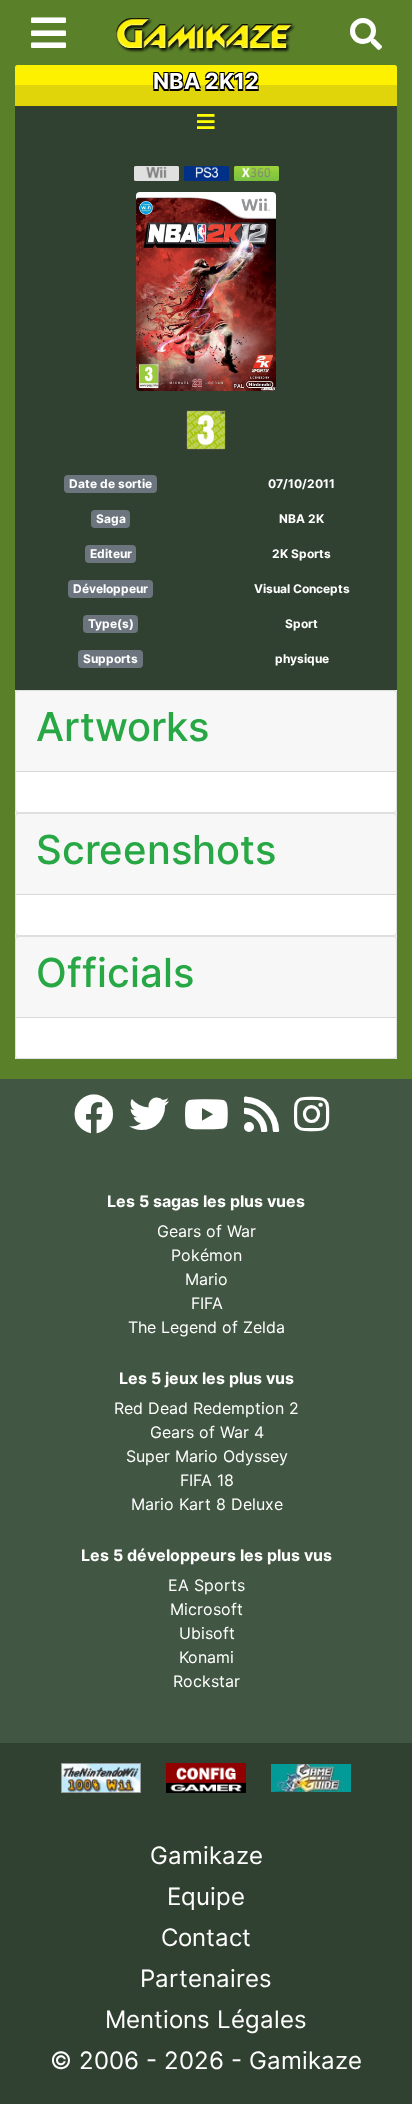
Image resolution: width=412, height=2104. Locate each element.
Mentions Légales (206, 2019)
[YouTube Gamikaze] (209, 1120)
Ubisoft (207, 1633)
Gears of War (206, 1231)
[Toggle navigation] (48, 33)
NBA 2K (301, 518)
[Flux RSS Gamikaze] (264, 1120)
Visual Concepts (302, 588)
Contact (206, 1937)
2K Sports (301, 553)
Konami (206, 1657)
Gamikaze (206, 1855)
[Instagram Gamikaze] (311, 1120)
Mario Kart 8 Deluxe (207, 1504)
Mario (206, 1279)
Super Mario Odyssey (207, 1456)
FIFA (207, 1303)
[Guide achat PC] (208, 1777)
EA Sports (206, 1585)
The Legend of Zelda (206, 1327)
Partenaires (206, 1978)
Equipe (206, 1896)
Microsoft (206, 1609)
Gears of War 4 (207, 1432)
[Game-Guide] (311, 1777)
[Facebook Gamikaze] (96, 1120)
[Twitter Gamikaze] (151, 1120)
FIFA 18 (207, 1480)
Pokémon (206, 1255)
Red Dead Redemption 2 (206, 1408)
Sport (301, 623)
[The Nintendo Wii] (103, 1777)
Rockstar (206, 1681)
